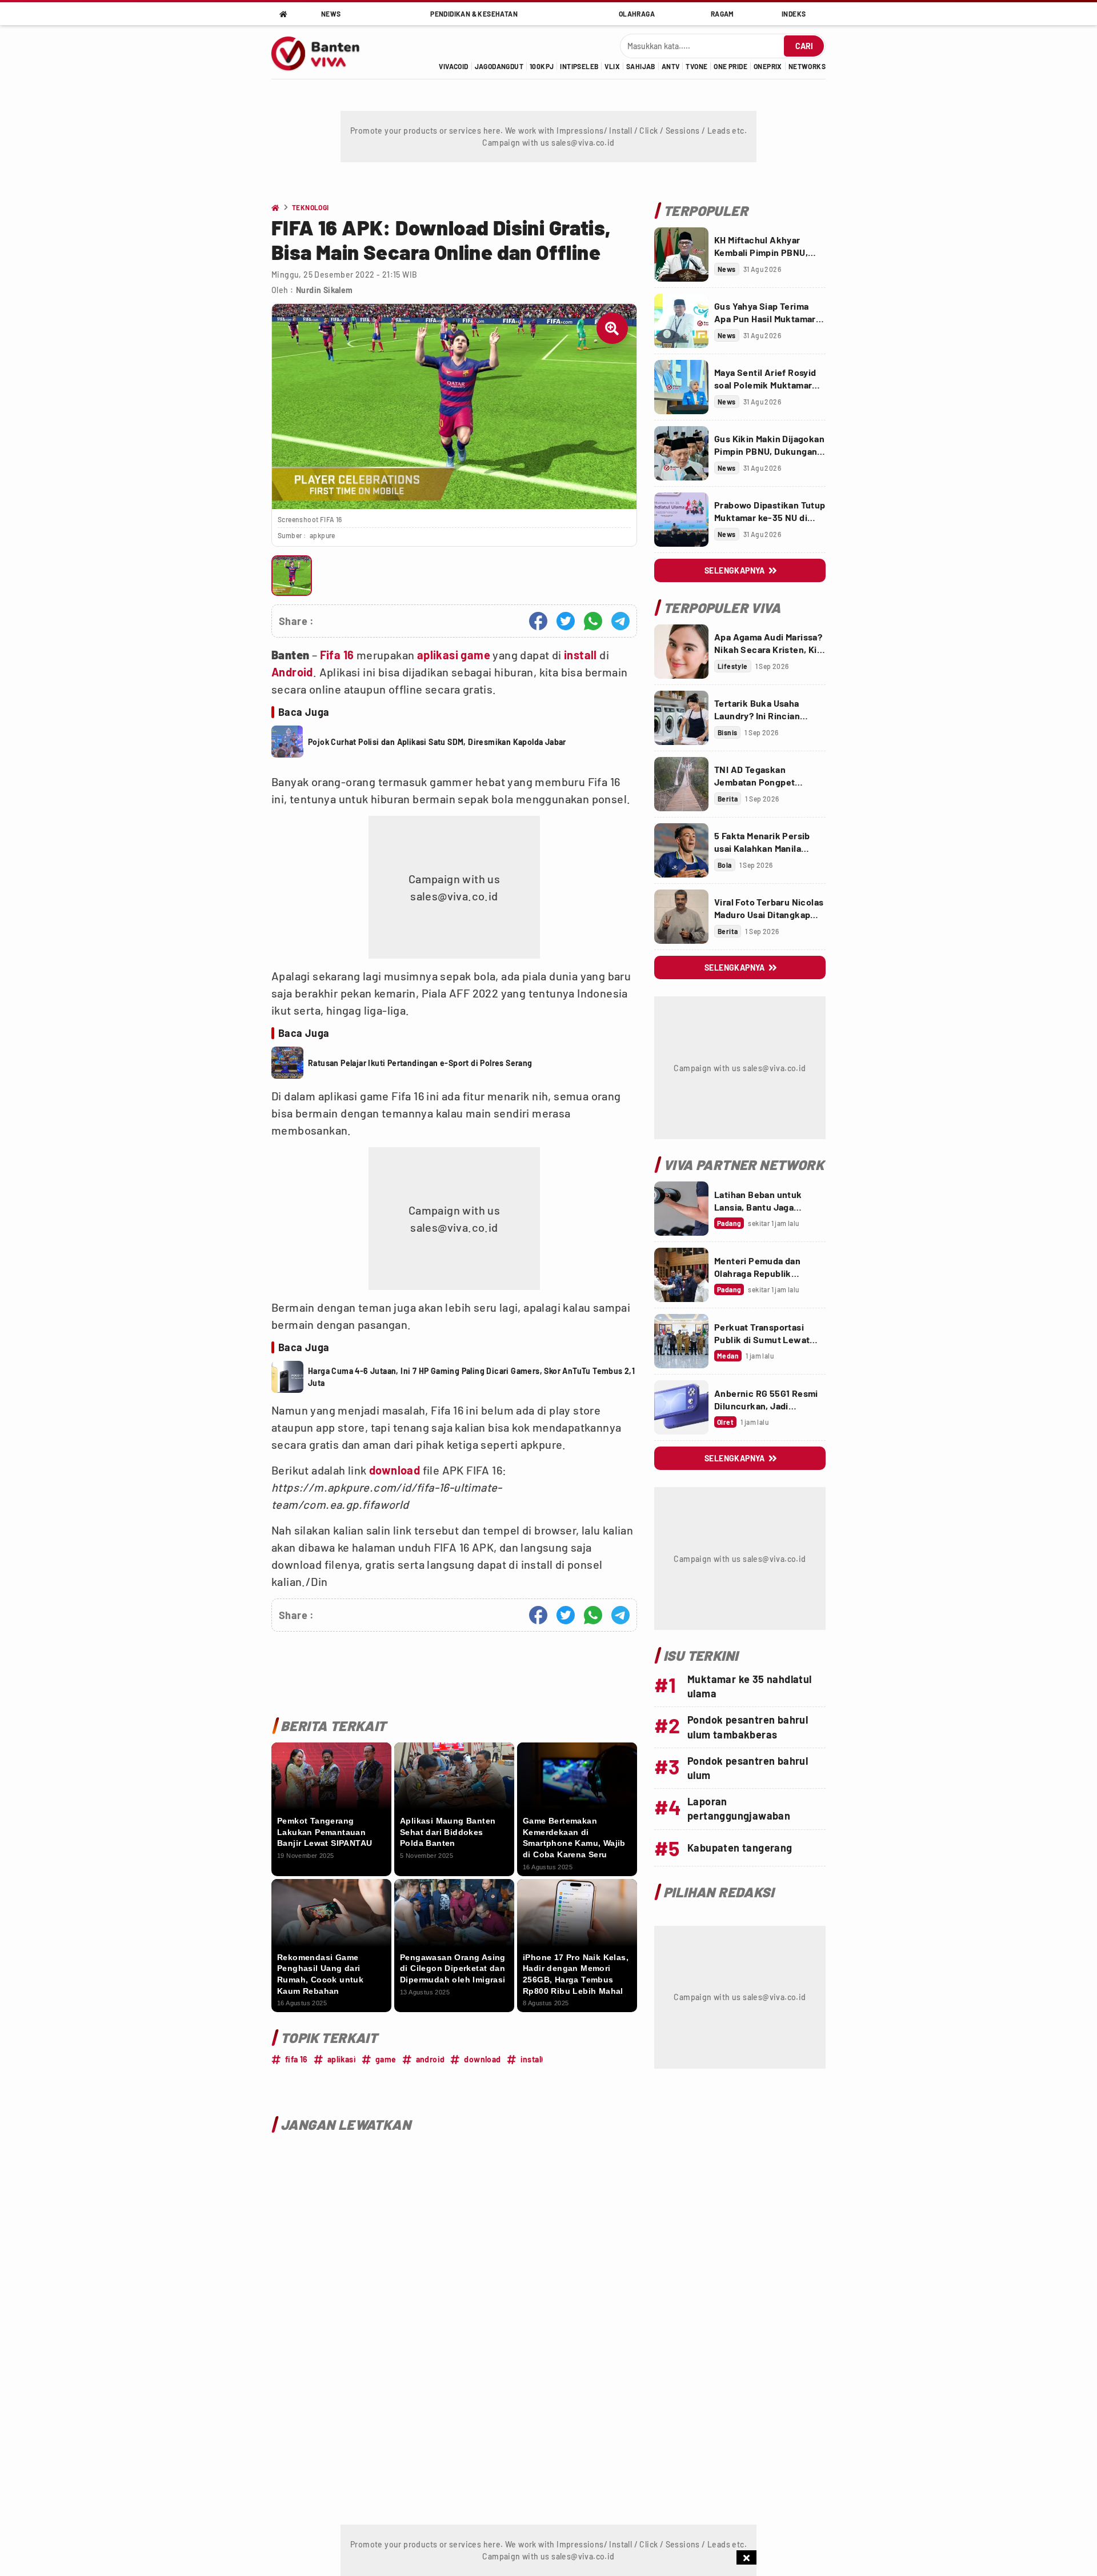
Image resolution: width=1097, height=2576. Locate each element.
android (431, 2059)
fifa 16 (297, 2059)
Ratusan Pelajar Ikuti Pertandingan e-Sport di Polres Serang (420, 1063)
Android (292, 672)
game (475, 655)
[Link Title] (681, 255)
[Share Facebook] (538, 621)
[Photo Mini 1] (292, 576)
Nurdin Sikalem (325, 290)
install (580, 655)
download (395, 1470)
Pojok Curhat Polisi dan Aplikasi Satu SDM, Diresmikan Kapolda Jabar (437, 742)
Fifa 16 (337, 655)
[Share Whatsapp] (593, 621)
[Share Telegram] (620, 621)
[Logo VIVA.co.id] (322, 52)
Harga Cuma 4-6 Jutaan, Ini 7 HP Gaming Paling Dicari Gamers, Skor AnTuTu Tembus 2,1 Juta (471, 1377)
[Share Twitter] (566, 621)
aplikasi (438, 655)
